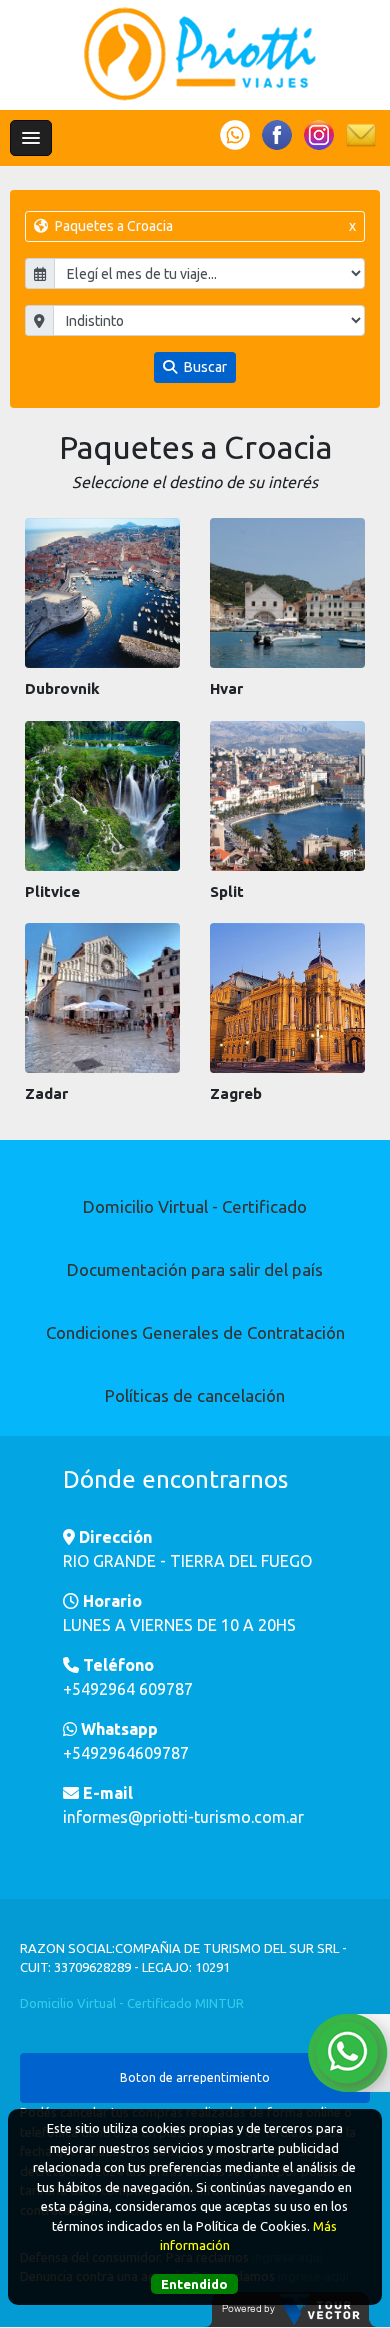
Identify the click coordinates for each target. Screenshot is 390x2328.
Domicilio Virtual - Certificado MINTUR (132, 2003)
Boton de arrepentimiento (195, 2077)
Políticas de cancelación (195, 1395)
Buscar (204, 367)
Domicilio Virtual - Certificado (195, 1206)
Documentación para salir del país (195, 1269)
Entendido (194, 2284)
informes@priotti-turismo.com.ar (183, 1817)
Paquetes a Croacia (204, 226)
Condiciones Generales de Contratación (195, 1332)
